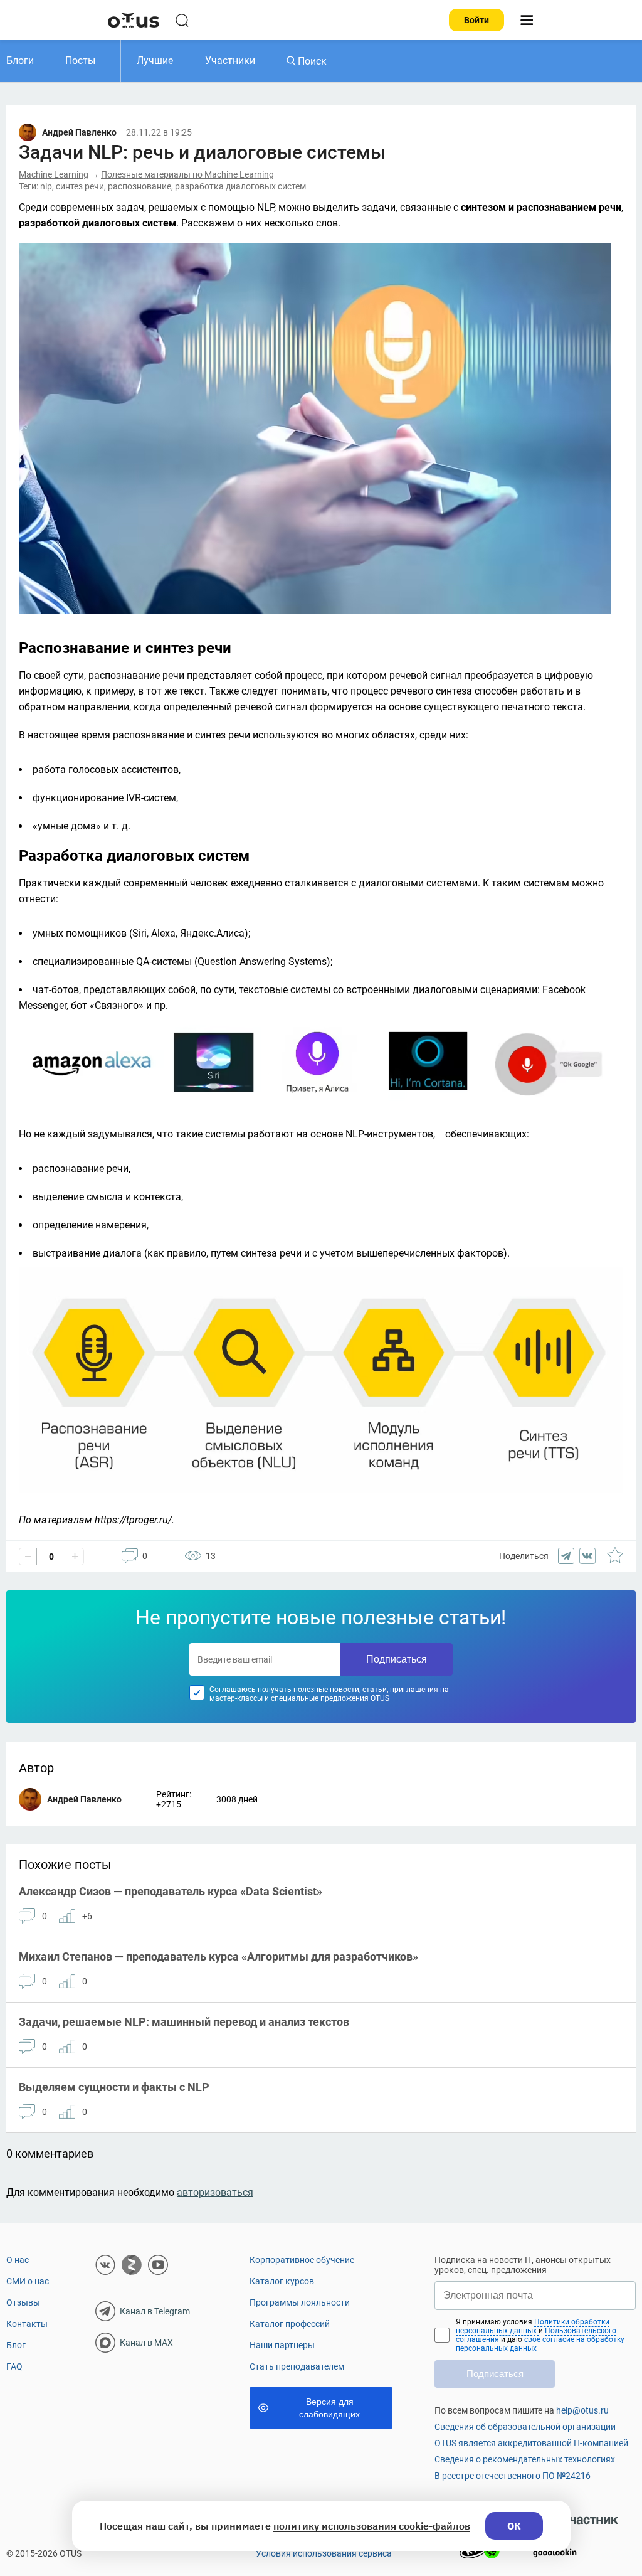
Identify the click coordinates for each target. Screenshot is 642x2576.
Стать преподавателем (297, 2366)
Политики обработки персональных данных (533, 2326)
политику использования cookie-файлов (372, 2526)
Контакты (27, 2324)
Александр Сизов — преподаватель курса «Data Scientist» (171, 1891)
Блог (16, 2345)
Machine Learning (54, 174)
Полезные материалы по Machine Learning (187, 174)
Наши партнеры (282, 2345)
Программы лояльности (300, 2302)
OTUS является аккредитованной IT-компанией (531, 2443)
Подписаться (397, 1659)
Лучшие (155, 61)
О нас (18, 2260)
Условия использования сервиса (324, 2553)
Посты (80, 61)
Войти (476, 20)
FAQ (14, 2366)
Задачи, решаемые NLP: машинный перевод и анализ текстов (184, 2022)
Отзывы (23, 2302)
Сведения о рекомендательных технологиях (525, 2459)
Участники (230, 61)
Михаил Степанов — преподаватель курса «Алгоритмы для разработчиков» (218, 1956)
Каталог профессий (290, 2324)
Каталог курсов (282, 2281)
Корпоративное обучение (302, 2260)
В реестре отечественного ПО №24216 (513, 2476)
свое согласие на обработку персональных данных (540, 2344)
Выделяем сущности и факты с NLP (114, 2087)
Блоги (20, 61)
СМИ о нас (28, 2281)
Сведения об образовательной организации (525, 2427)
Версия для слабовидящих (329, 2408)
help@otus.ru (582, 2410)
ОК (514, 2526)
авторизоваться (215, 2192)
